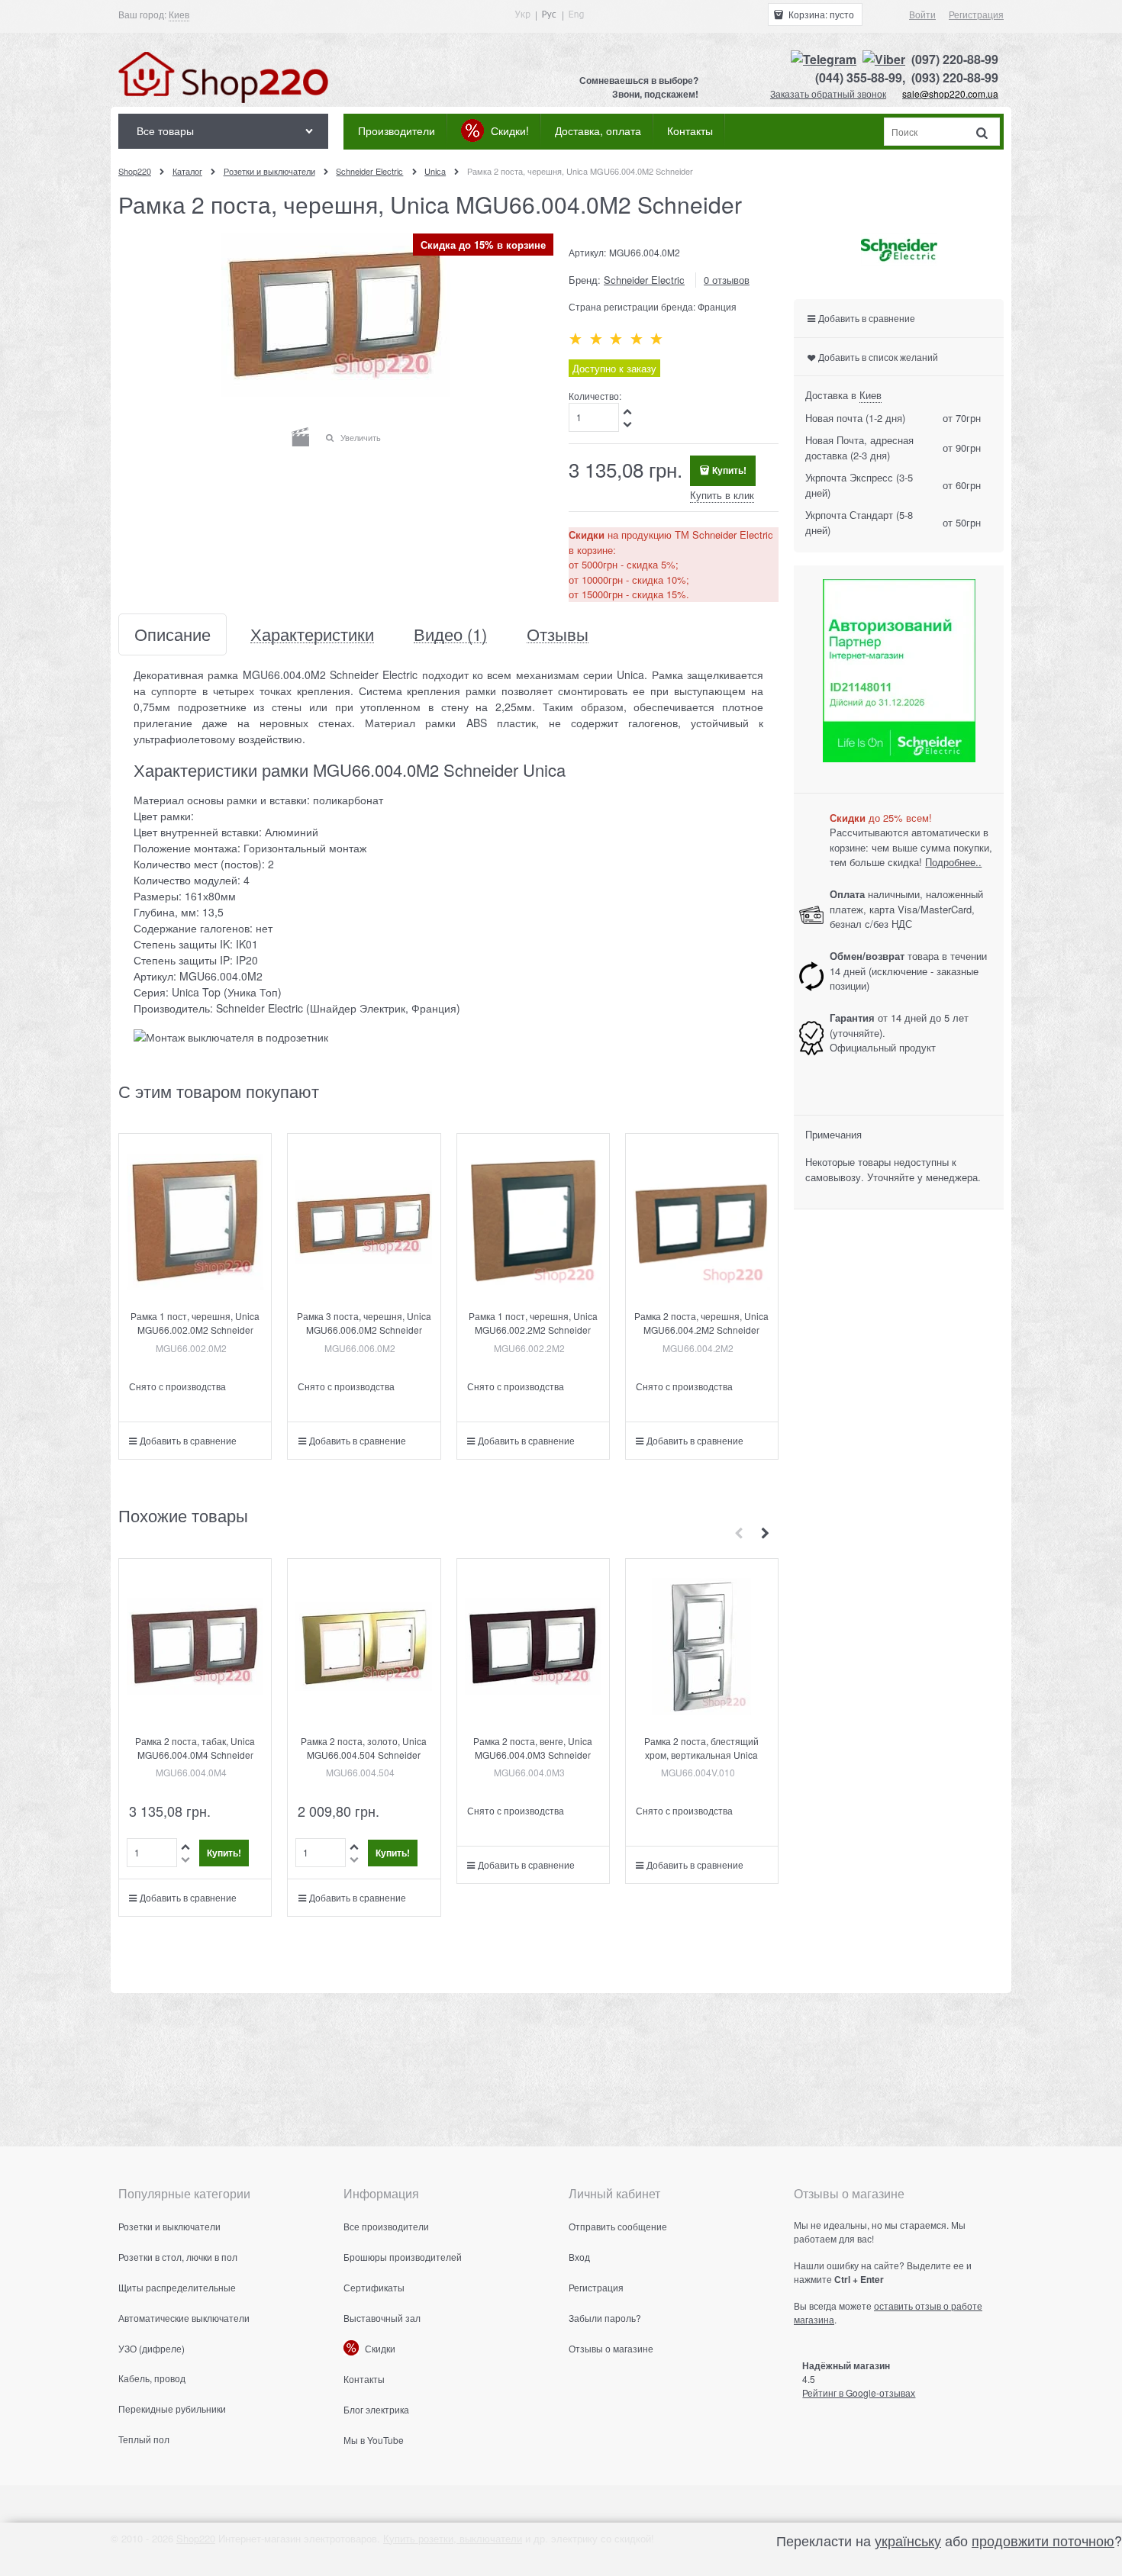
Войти (922, 14)
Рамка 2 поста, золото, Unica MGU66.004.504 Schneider (364, 1748)
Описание (172, 634)
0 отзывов (727, 280)
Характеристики (312, 634)
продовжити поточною (1043, 2540)
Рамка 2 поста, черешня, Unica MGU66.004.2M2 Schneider (701, 1323)
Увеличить (361, 437)
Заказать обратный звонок (828, 93)
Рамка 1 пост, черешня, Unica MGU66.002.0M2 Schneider (195, 1323)
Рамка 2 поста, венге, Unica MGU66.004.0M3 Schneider (533, 1748)
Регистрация (976, 14)
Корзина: (820, 14)
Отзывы (558, 634)
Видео (450, 634)
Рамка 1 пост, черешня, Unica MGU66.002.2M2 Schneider (533, 1323)
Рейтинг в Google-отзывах (859, 2392)
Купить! (729, 470)
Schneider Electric (644, 280)
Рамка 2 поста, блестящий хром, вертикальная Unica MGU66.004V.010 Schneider (701, 1755)
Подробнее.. (953, 862)
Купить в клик (722, 495)
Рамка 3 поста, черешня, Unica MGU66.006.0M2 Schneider (364, 1323)
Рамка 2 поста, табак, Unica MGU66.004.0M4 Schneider (195, 1748)
